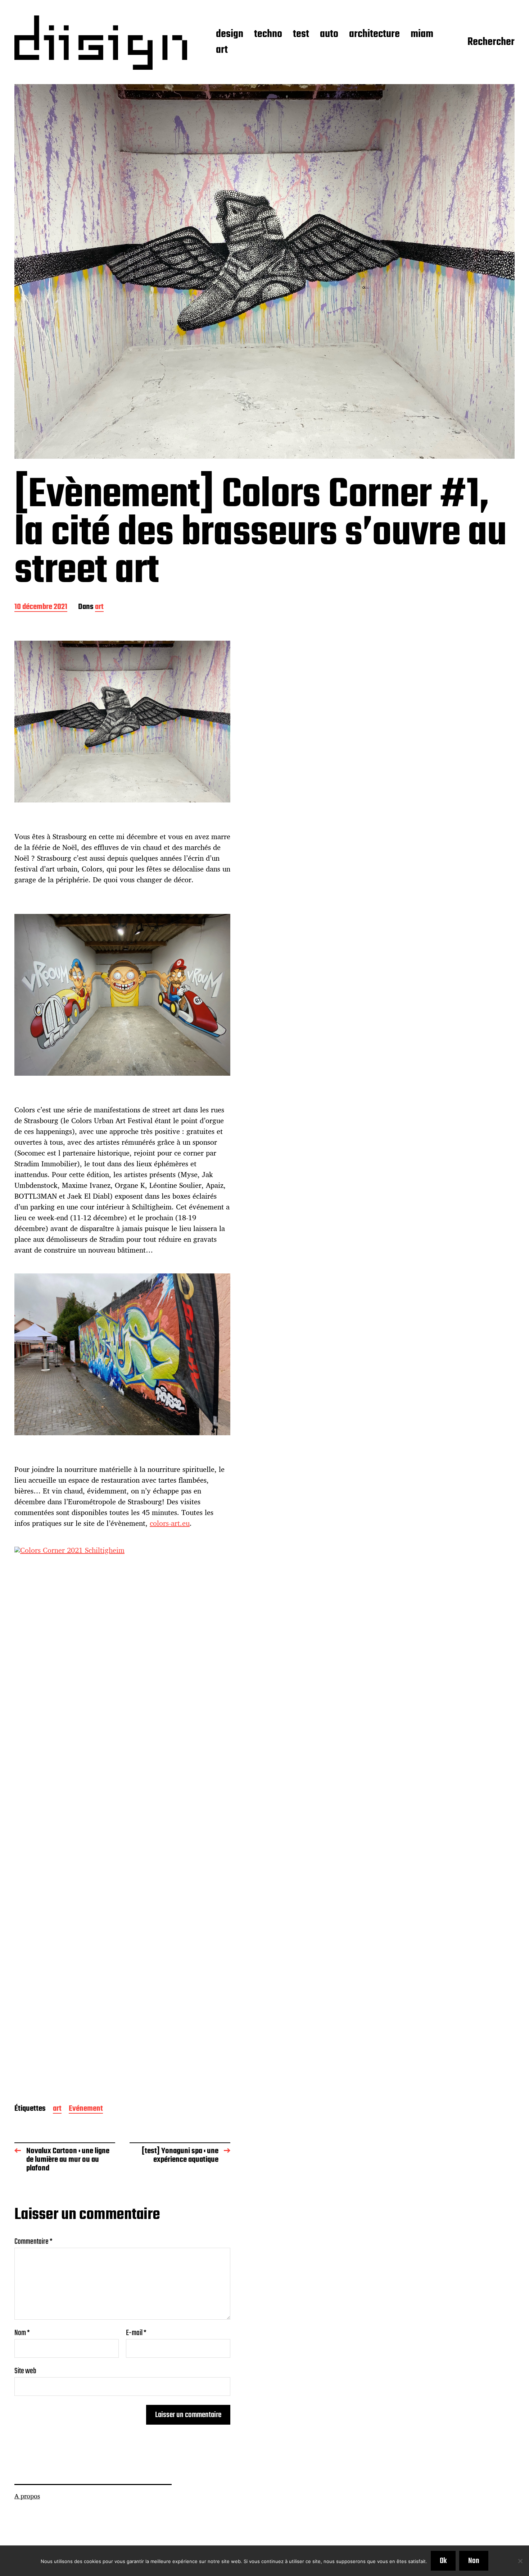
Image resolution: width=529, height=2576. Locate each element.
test (301, 35)
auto (329, 35)
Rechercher (491, 42)
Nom (22, 2333)
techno (268, 35)
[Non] (520, 2561)
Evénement (86, 2109)
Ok (443, 2561)
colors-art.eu (170, 1523)
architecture (374, 35)
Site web (25, 2370)
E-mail (136, 2333)
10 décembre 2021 (41, 607)
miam (422, 35)
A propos (27, 2496)
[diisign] (101, 43)
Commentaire (33, 2242)
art (222, 50)
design (230, 35)
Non (474, 2561)
